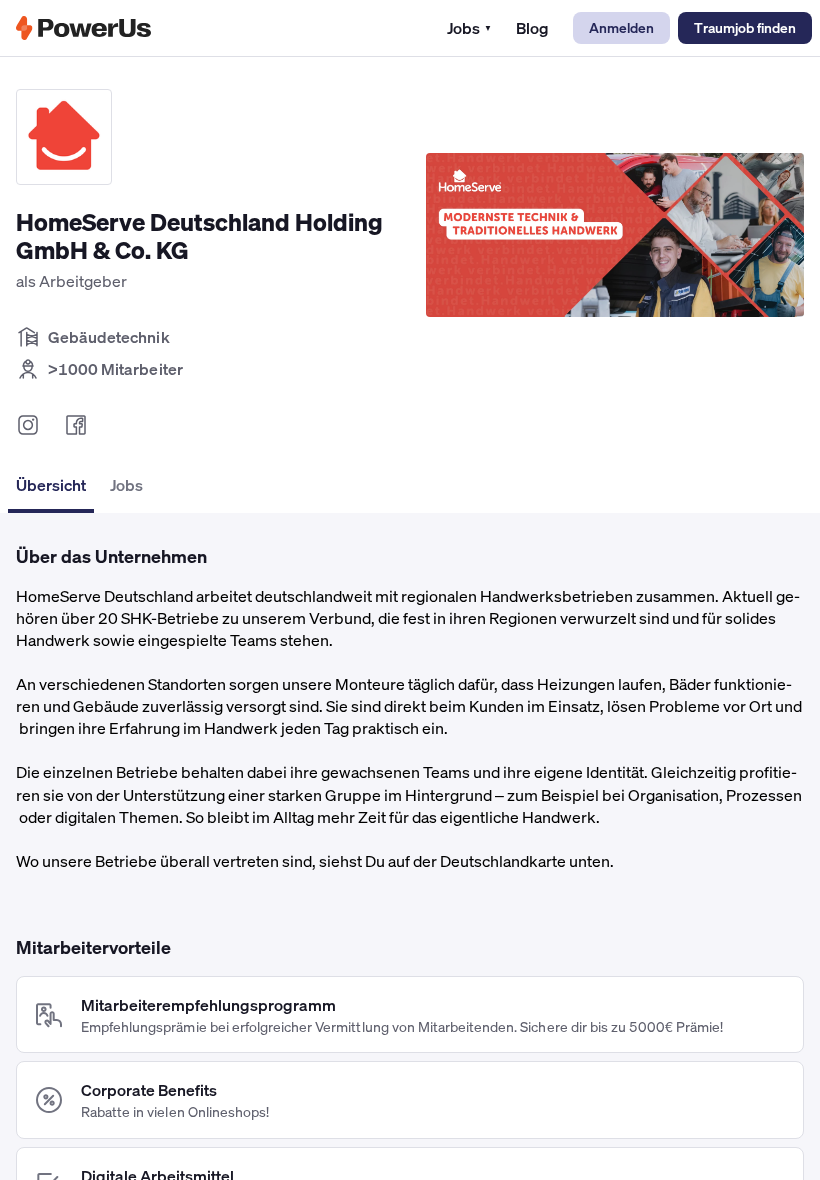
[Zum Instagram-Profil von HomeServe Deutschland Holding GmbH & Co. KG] (28, 425)
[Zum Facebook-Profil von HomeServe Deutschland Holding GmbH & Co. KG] (76, 425)
